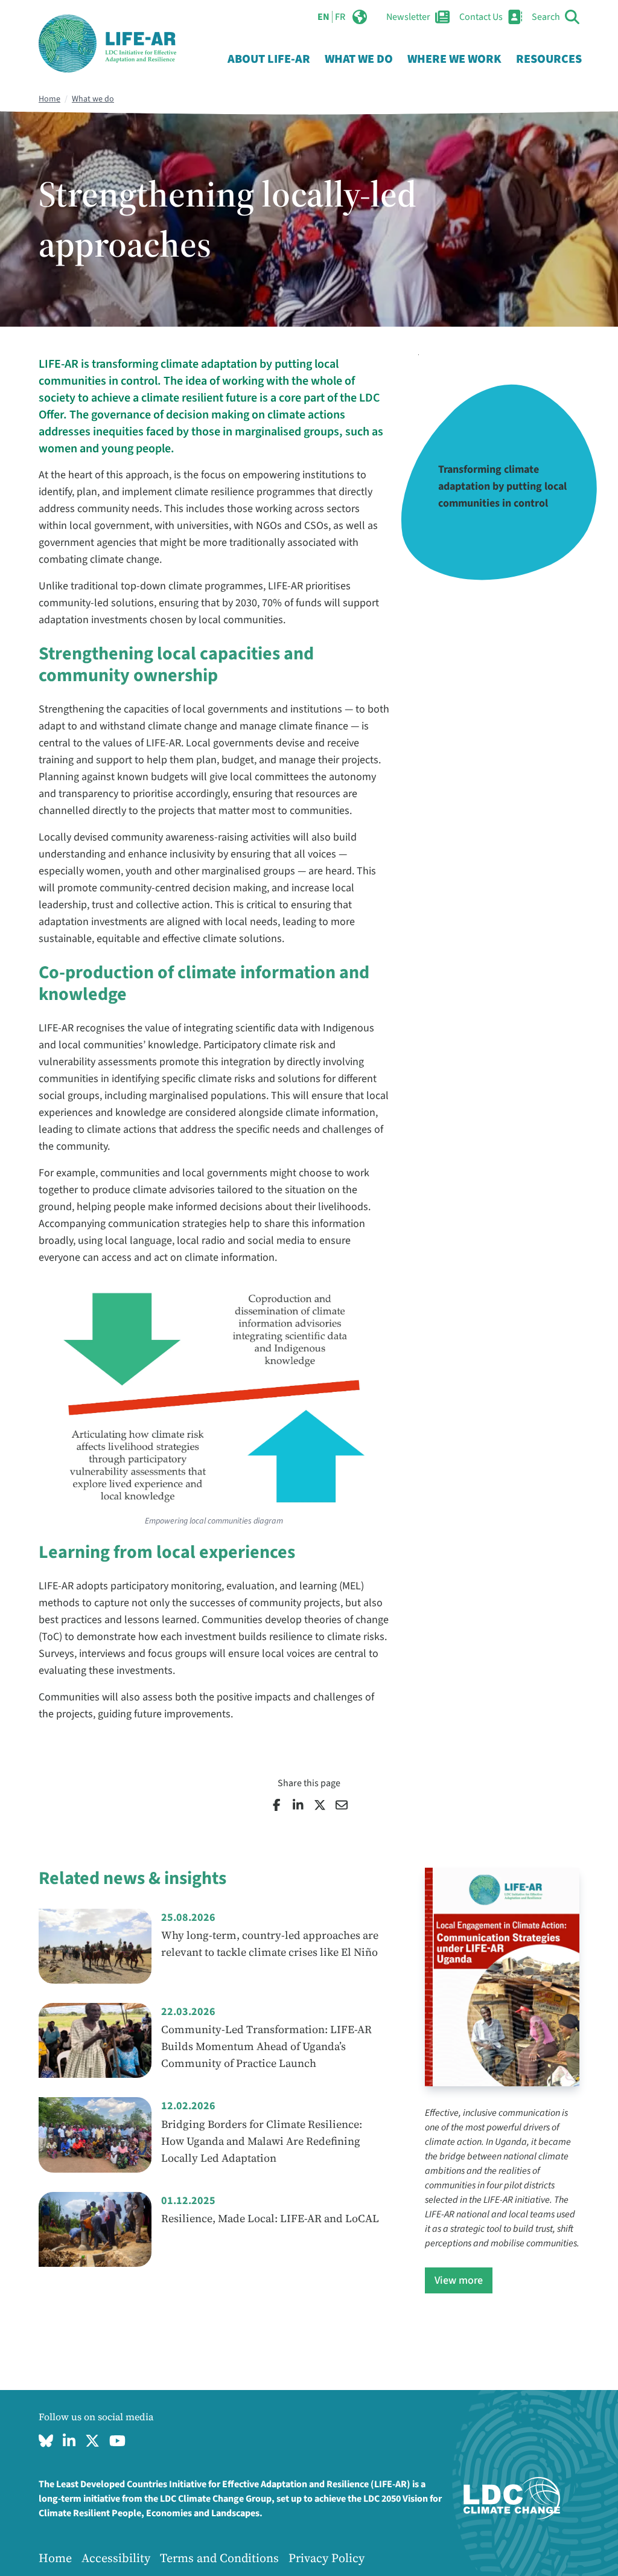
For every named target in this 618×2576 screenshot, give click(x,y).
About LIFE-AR (269, 59)
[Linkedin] (69, 2441)
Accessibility (116, 2558)
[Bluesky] (46, 2441)
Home (49, 99)
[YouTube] (117, 2441)
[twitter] (92, 2441)
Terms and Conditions (219, 2558)
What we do (359, 59)
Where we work (454, 59)
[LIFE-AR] (107, 43)
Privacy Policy (327, 2558)
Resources (549, 59)
